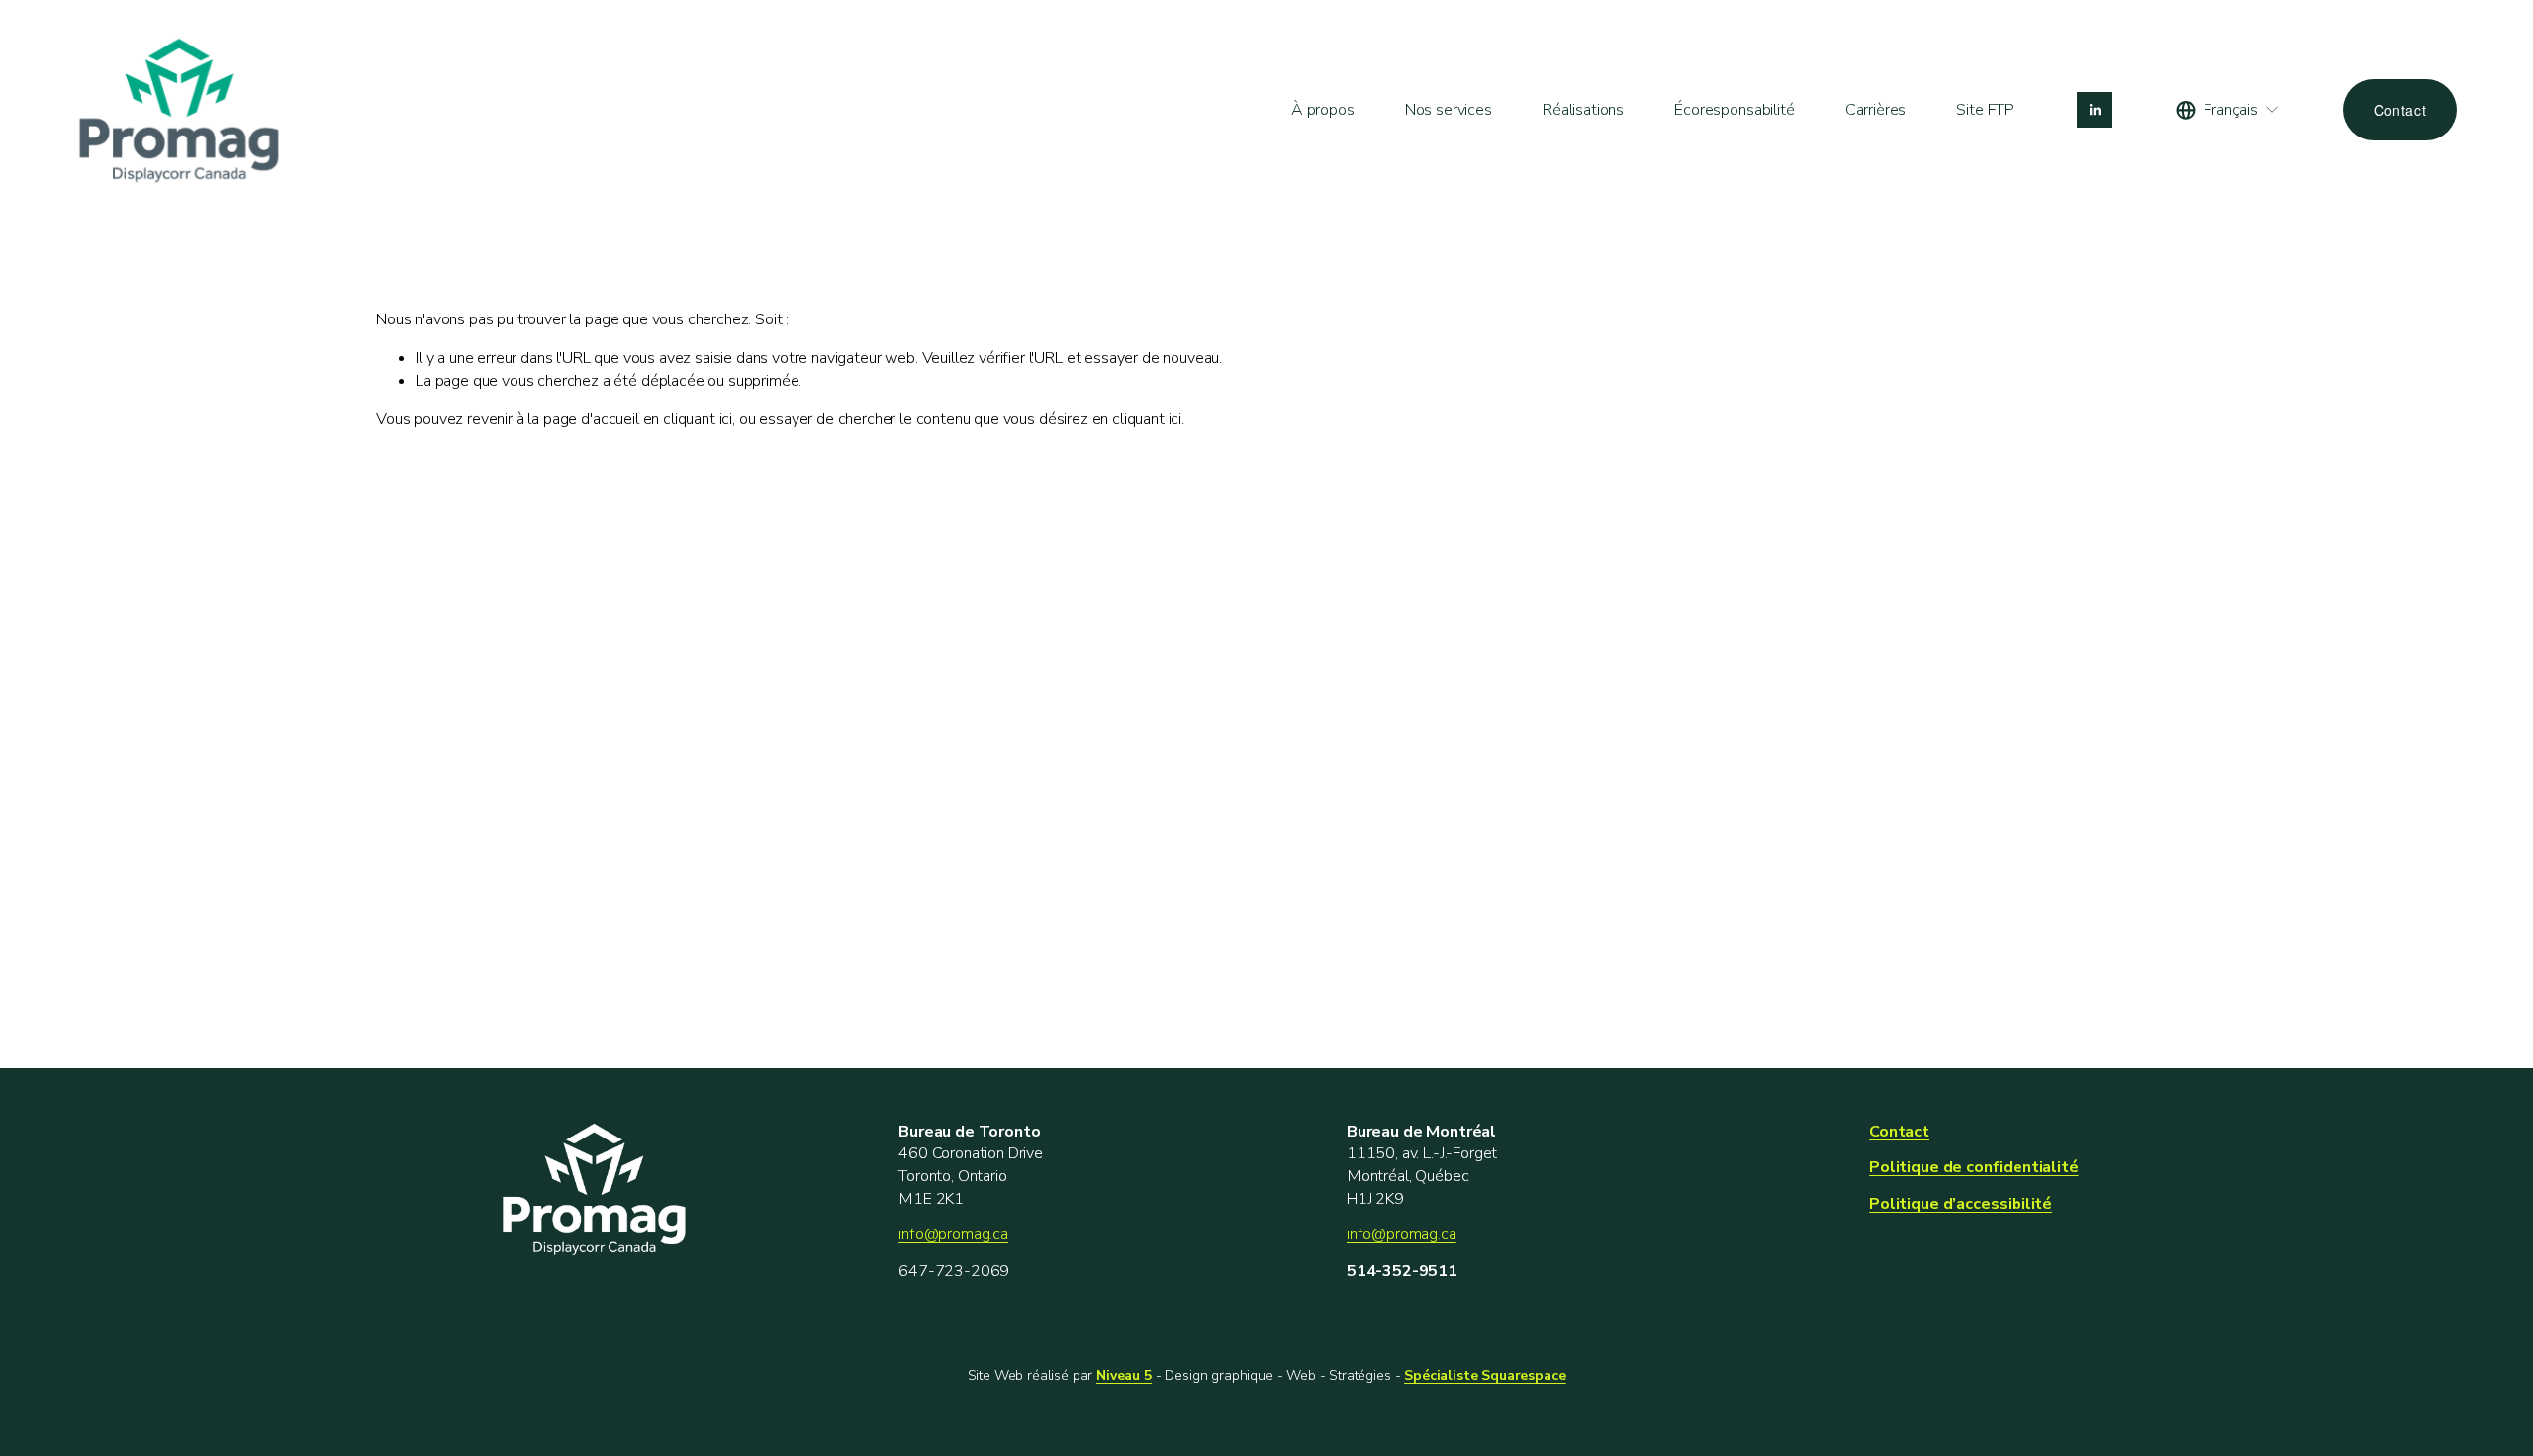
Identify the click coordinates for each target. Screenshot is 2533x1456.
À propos (1323, 110)
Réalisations (1583, 110)
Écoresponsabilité (1734, 110)
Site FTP (1985, 110)
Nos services (1449, 110)
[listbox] (2228, 110)
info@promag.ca (953, 1234)
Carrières (1876, 110)
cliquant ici (698, 419)
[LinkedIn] (2095, 110)
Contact (2400, 110)
